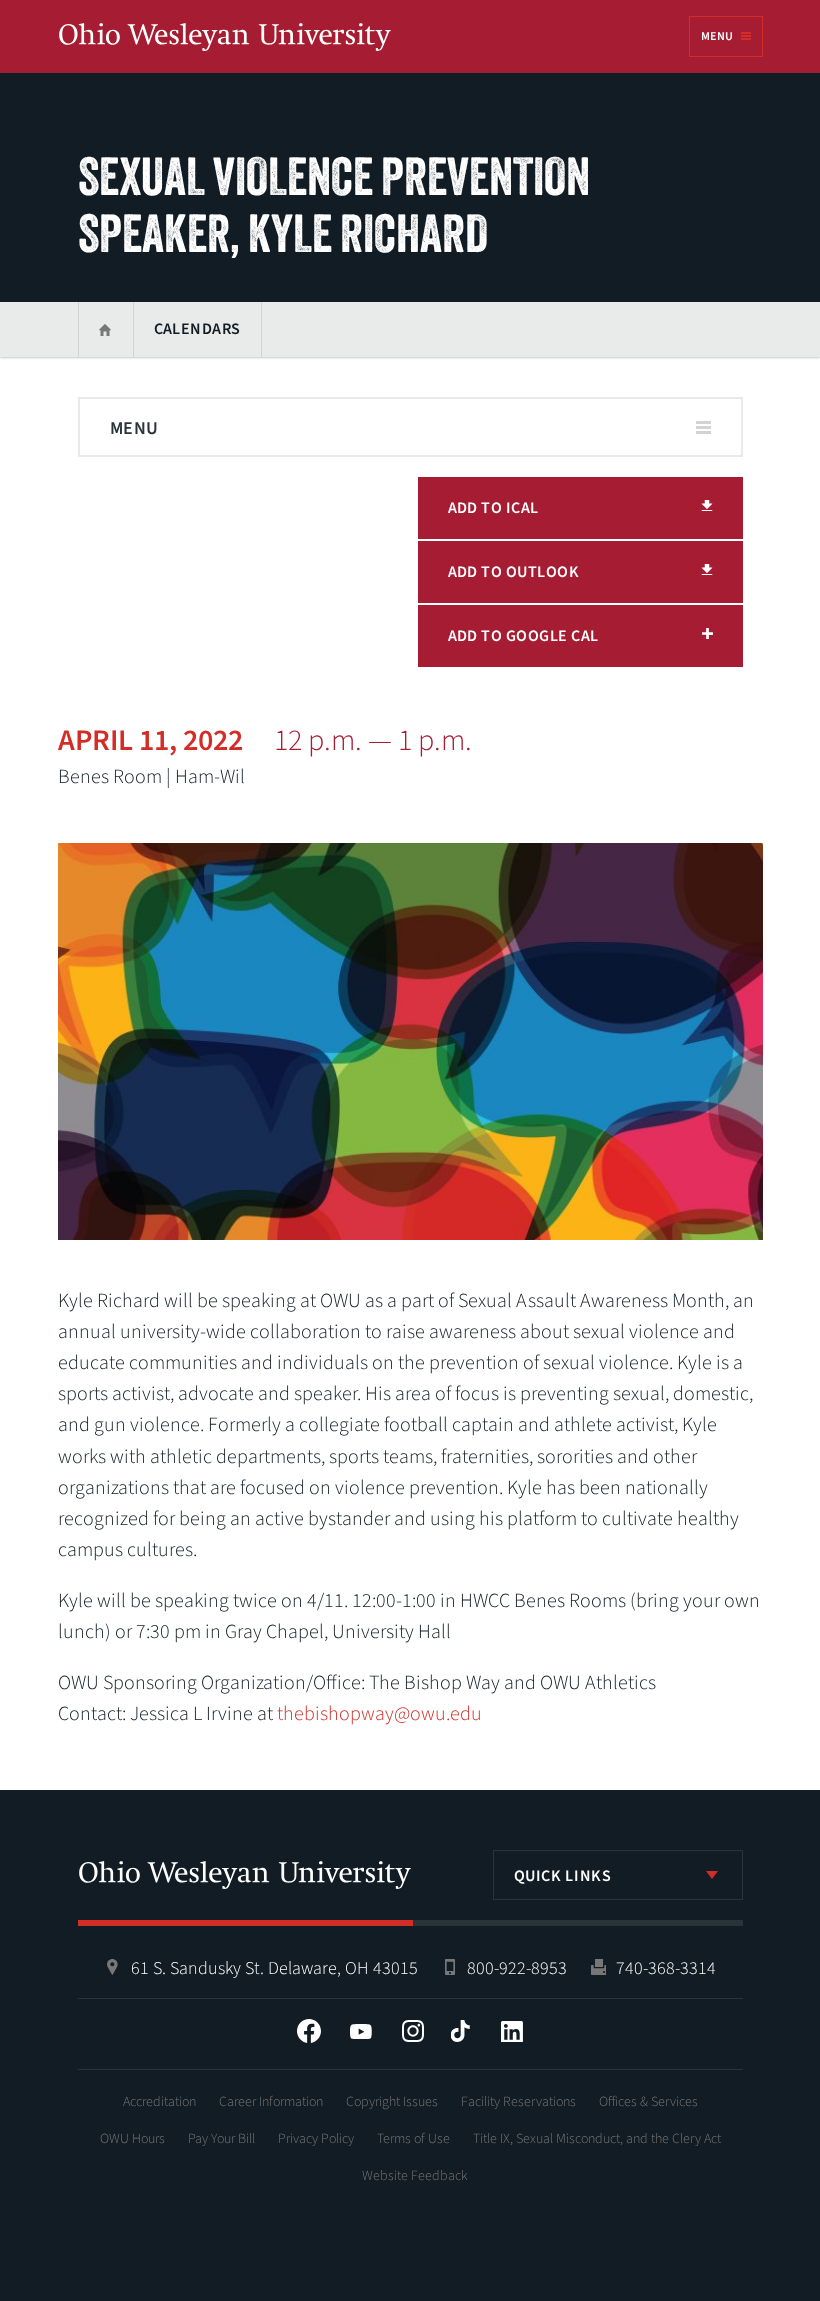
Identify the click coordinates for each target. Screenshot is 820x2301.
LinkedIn (512, 2031)
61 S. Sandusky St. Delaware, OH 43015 (274, 1968)
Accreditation (159, 2102)
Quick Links (563, 1876)
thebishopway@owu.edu (379, 1714)
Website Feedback (415, 2176)
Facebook (309, 2031)
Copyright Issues (392, 2102)
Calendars (197, 329)
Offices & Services (648, 2102)
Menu (717, 36)
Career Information (271, 2102)
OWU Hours (132, 2139)
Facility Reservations (518, 2102)
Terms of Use (413, 2139)
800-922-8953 (517, 1968)
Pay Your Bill (221, 2139)
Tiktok (460, 2031)
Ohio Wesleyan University (225, 38)
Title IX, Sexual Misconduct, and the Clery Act (597, 2139)
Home (105, 329)
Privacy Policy (316, 2139)
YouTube (361, 2031)
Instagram (413, 2031)
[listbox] (618, 1875)
